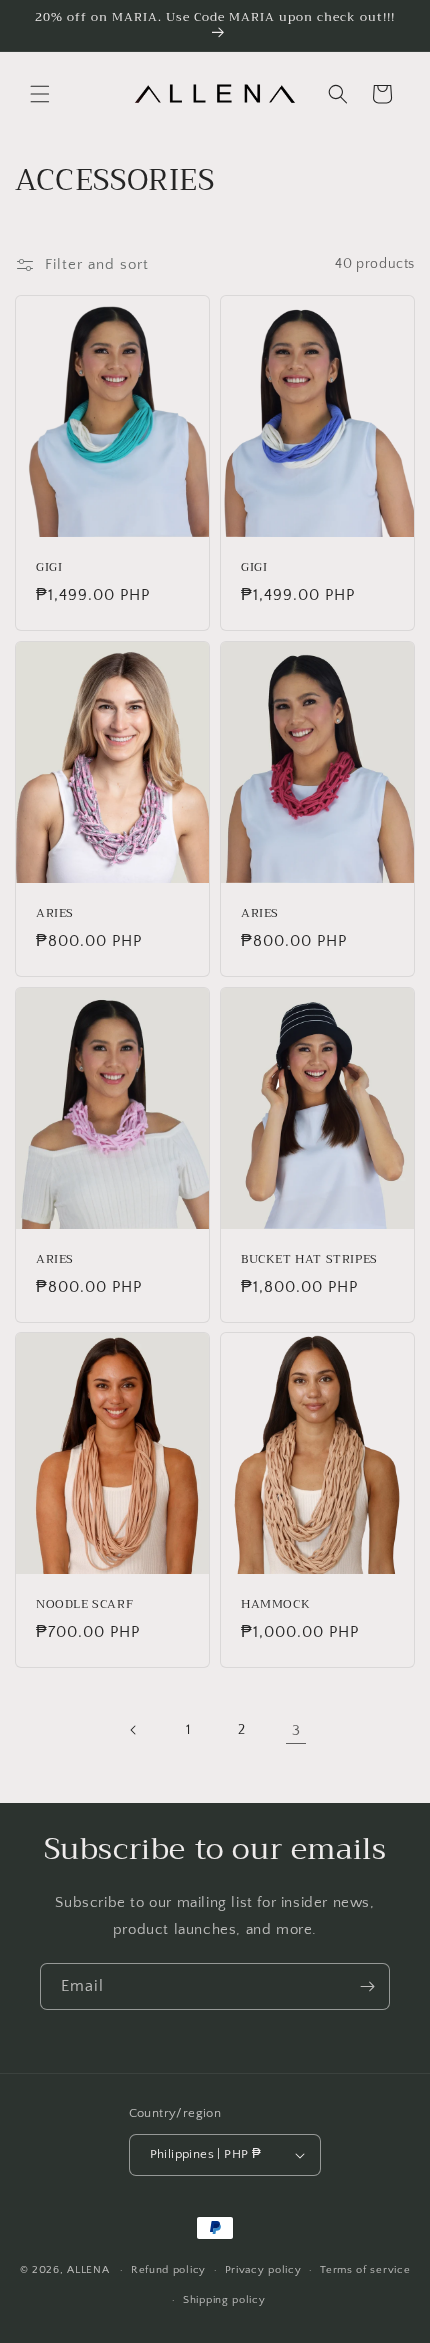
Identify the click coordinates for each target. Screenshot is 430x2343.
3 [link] (296, 1730)
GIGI (49, 568)
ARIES (55, 914)
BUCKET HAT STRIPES (309, 1260)
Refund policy (168, 2270)
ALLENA (88, 2270)
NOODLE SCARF (84, 1606)
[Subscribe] (367, 1986)
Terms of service (365, 2270)
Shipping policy (224, 2300)
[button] (40, 94)
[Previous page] (134, 1730)
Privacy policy (263, 2270)
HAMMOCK (275, 1606)
